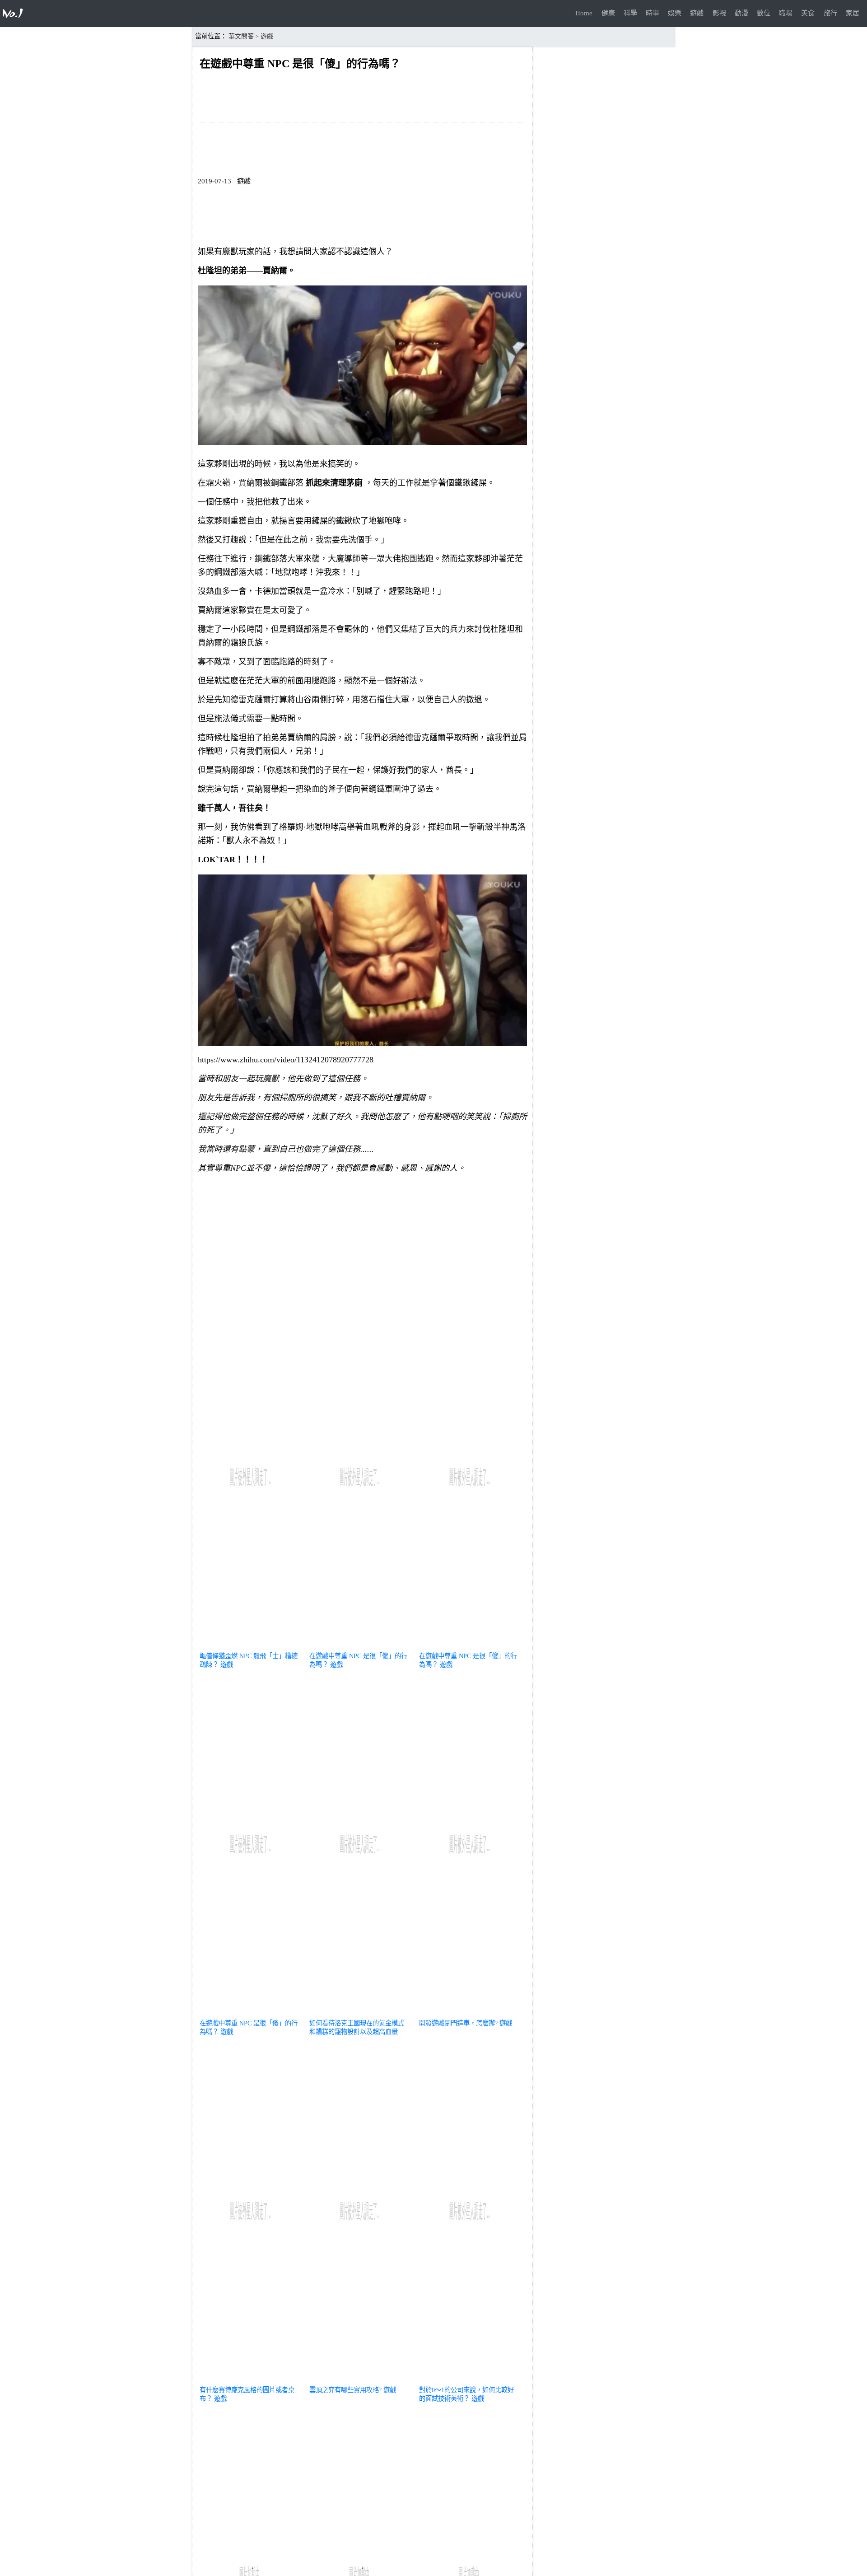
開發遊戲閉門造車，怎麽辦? (458, 2023)
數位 (764, 13)
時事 (653, 13)
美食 (808, 13)
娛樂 (675, 13)
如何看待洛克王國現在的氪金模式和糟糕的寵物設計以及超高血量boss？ (357, 2032)
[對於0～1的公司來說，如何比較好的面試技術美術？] (470, 2379)
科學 (630, 13)
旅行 (830, 13)
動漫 (741, 13)
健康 (608, 13)
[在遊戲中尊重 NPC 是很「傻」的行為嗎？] (360, 1645)
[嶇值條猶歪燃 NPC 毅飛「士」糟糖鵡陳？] (250, 1645)
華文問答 (241, 36)
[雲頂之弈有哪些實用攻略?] (360, 2379)
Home (584, 13)
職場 (786, 13)
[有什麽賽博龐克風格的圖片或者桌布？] (250, 2379)
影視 (719, 13)
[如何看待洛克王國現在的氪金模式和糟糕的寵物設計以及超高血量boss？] (360, 2012)
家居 (853, 13)
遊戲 (697, 13)
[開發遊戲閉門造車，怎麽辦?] (470, 2012)
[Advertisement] (362, 1244)
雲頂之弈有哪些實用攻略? (345, 2390)
